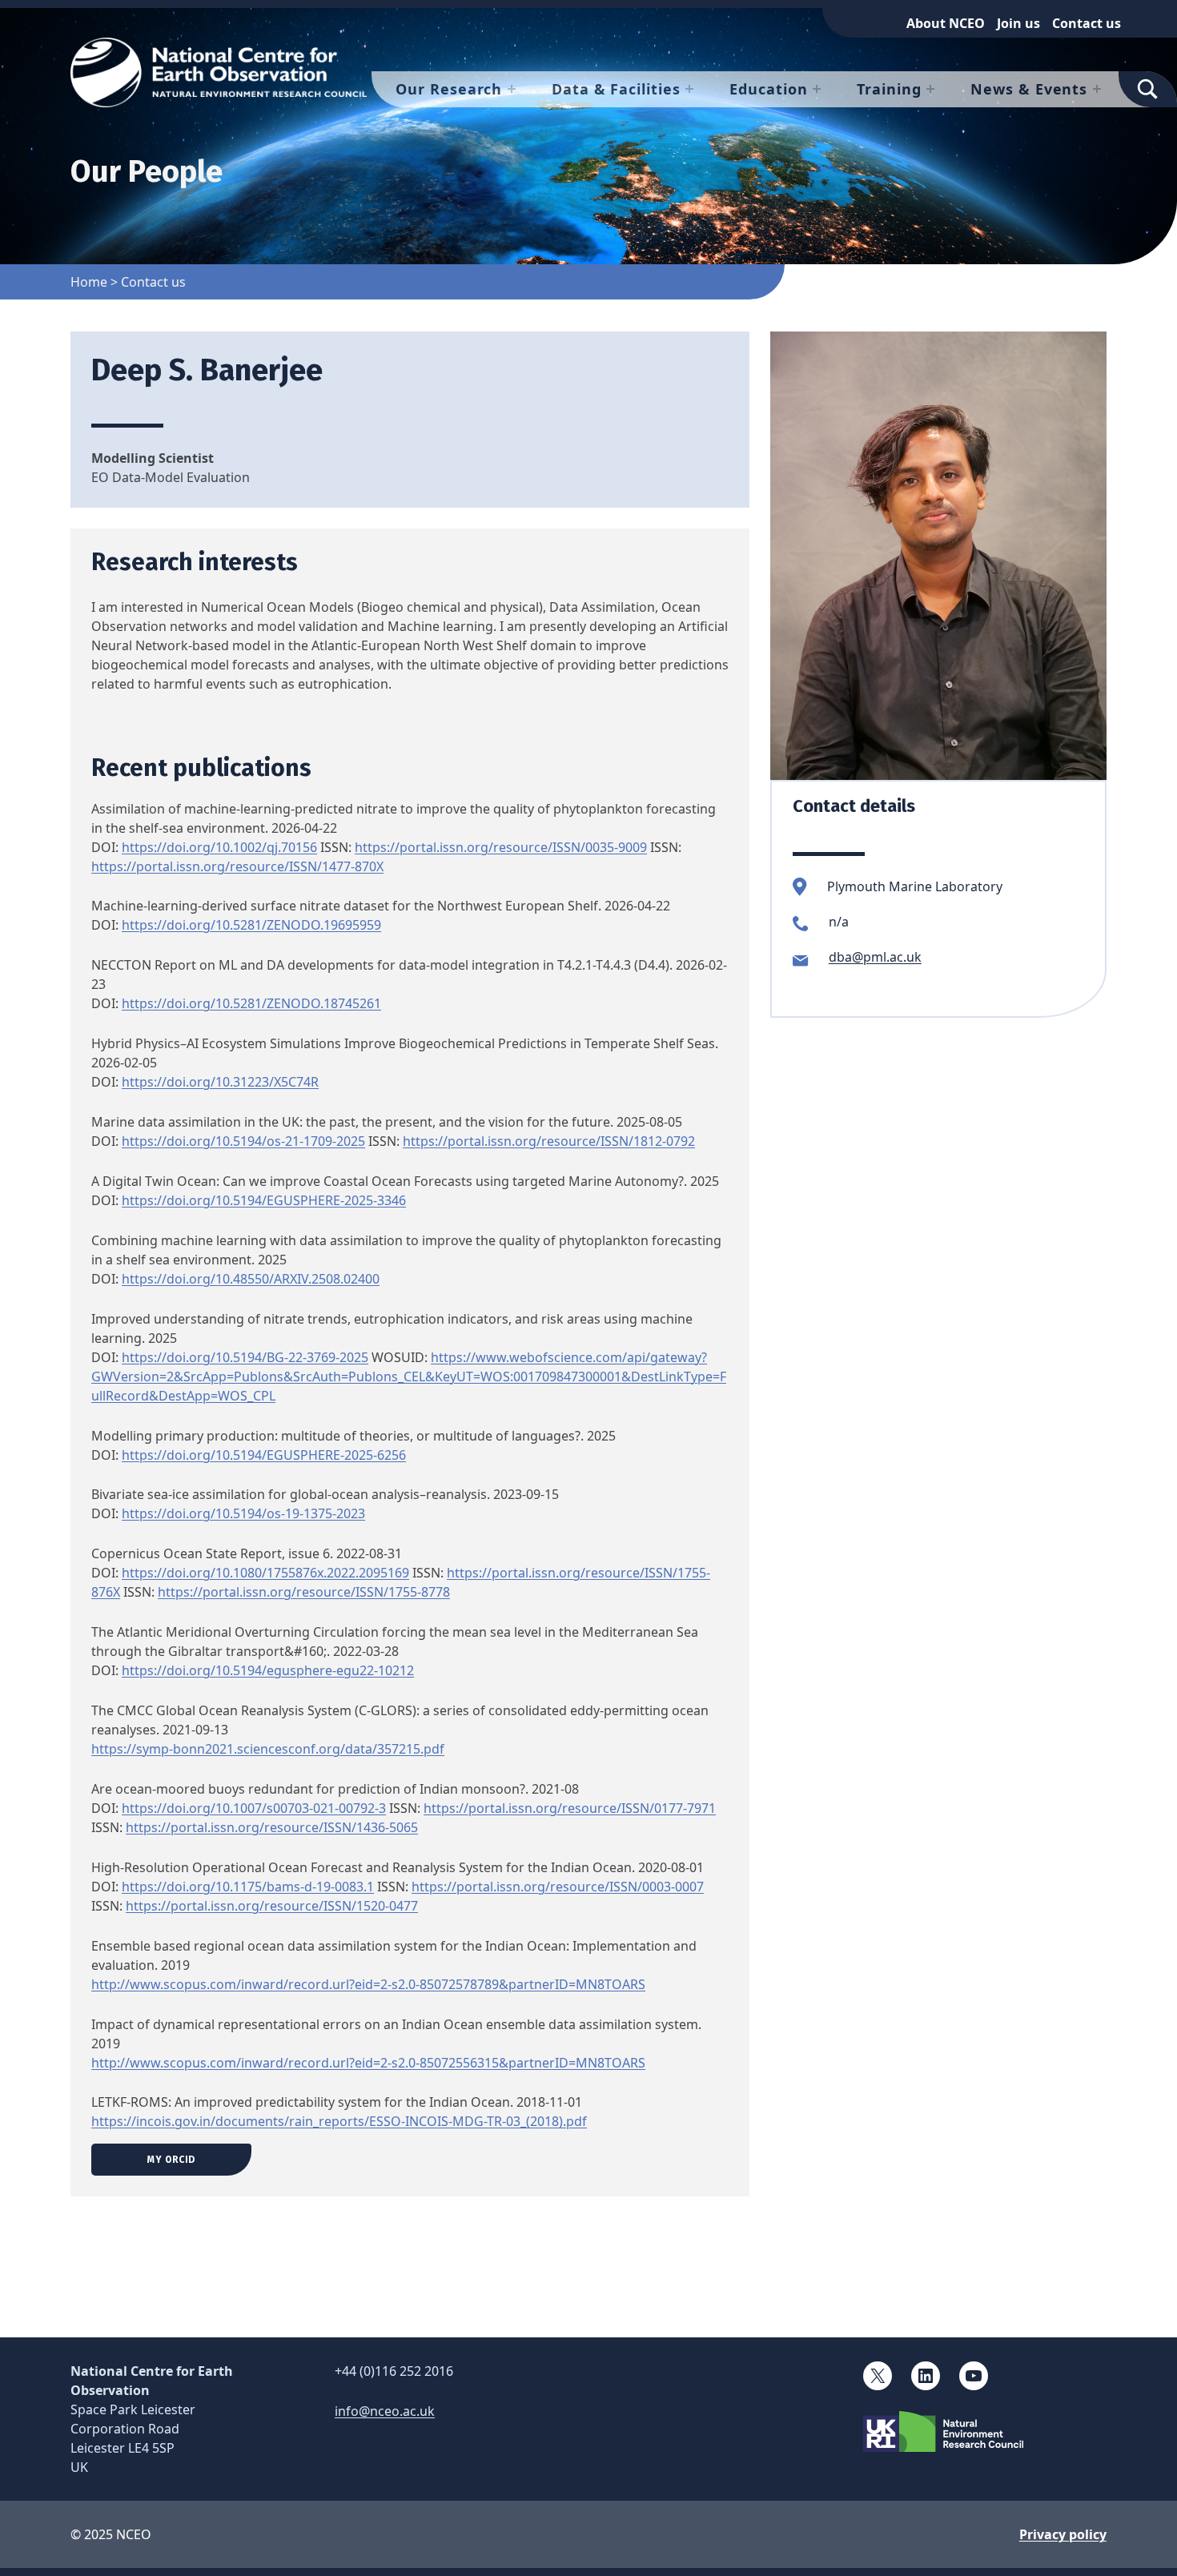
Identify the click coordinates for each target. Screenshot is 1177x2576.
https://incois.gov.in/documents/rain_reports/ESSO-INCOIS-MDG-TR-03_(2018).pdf (339, 2121)
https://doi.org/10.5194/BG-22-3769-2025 (245, 1357)
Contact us (1087, 23)
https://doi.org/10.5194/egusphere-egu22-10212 (268, 1670)
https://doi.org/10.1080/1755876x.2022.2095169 (265, 1573)
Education (768, 89)
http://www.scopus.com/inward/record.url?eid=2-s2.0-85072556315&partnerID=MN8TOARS (368, 2063)
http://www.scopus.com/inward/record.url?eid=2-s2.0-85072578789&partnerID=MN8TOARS (368, 1984)
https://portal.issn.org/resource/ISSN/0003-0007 (558, 1887)
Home (89, 282)
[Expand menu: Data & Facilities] (689, 89)
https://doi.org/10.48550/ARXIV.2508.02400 (251, 1279)
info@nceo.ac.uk (385, 2411)
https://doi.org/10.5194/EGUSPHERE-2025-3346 (264, 1200)
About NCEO (946, 23)
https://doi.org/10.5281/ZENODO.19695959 (251, 925)
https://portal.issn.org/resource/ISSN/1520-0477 (272, 1906)
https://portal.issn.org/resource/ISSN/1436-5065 (272, 1827)
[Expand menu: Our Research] (512, 89)
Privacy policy (1063, 2534)
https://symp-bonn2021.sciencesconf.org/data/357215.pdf (268, 1749)
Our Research (449, 89)
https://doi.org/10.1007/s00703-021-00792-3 (254, 1808)
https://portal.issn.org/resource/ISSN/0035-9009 (501, 847)
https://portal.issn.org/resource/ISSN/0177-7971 (570, 1808)
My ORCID (171, 2160)
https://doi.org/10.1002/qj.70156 (219, 847)
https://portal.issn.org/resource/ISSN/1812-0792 (549, 1141)
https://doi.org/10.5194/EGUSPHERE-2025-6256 (264, 1455)
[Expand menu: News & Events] (1097, 89)
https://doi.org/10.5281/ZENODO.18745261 (251, 1003)
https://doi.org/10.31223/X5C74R (220, 1082)
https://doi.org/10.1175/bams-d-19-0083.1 (248, 1887)
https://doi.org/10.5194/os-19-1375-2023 (243, 1513)
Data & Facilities (616, 89)
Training (889, 89)
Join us (1018, 23)
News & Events (1029, 89)
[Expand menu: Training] (930, 89)
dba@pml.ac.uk (875, 957)
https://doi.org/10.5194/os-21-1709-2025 (243, 1141)
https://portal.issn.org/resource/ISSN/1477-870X (237, 866)
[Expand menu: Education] (817, 89)
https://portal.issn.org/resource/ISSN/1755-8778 (304, 1592)
